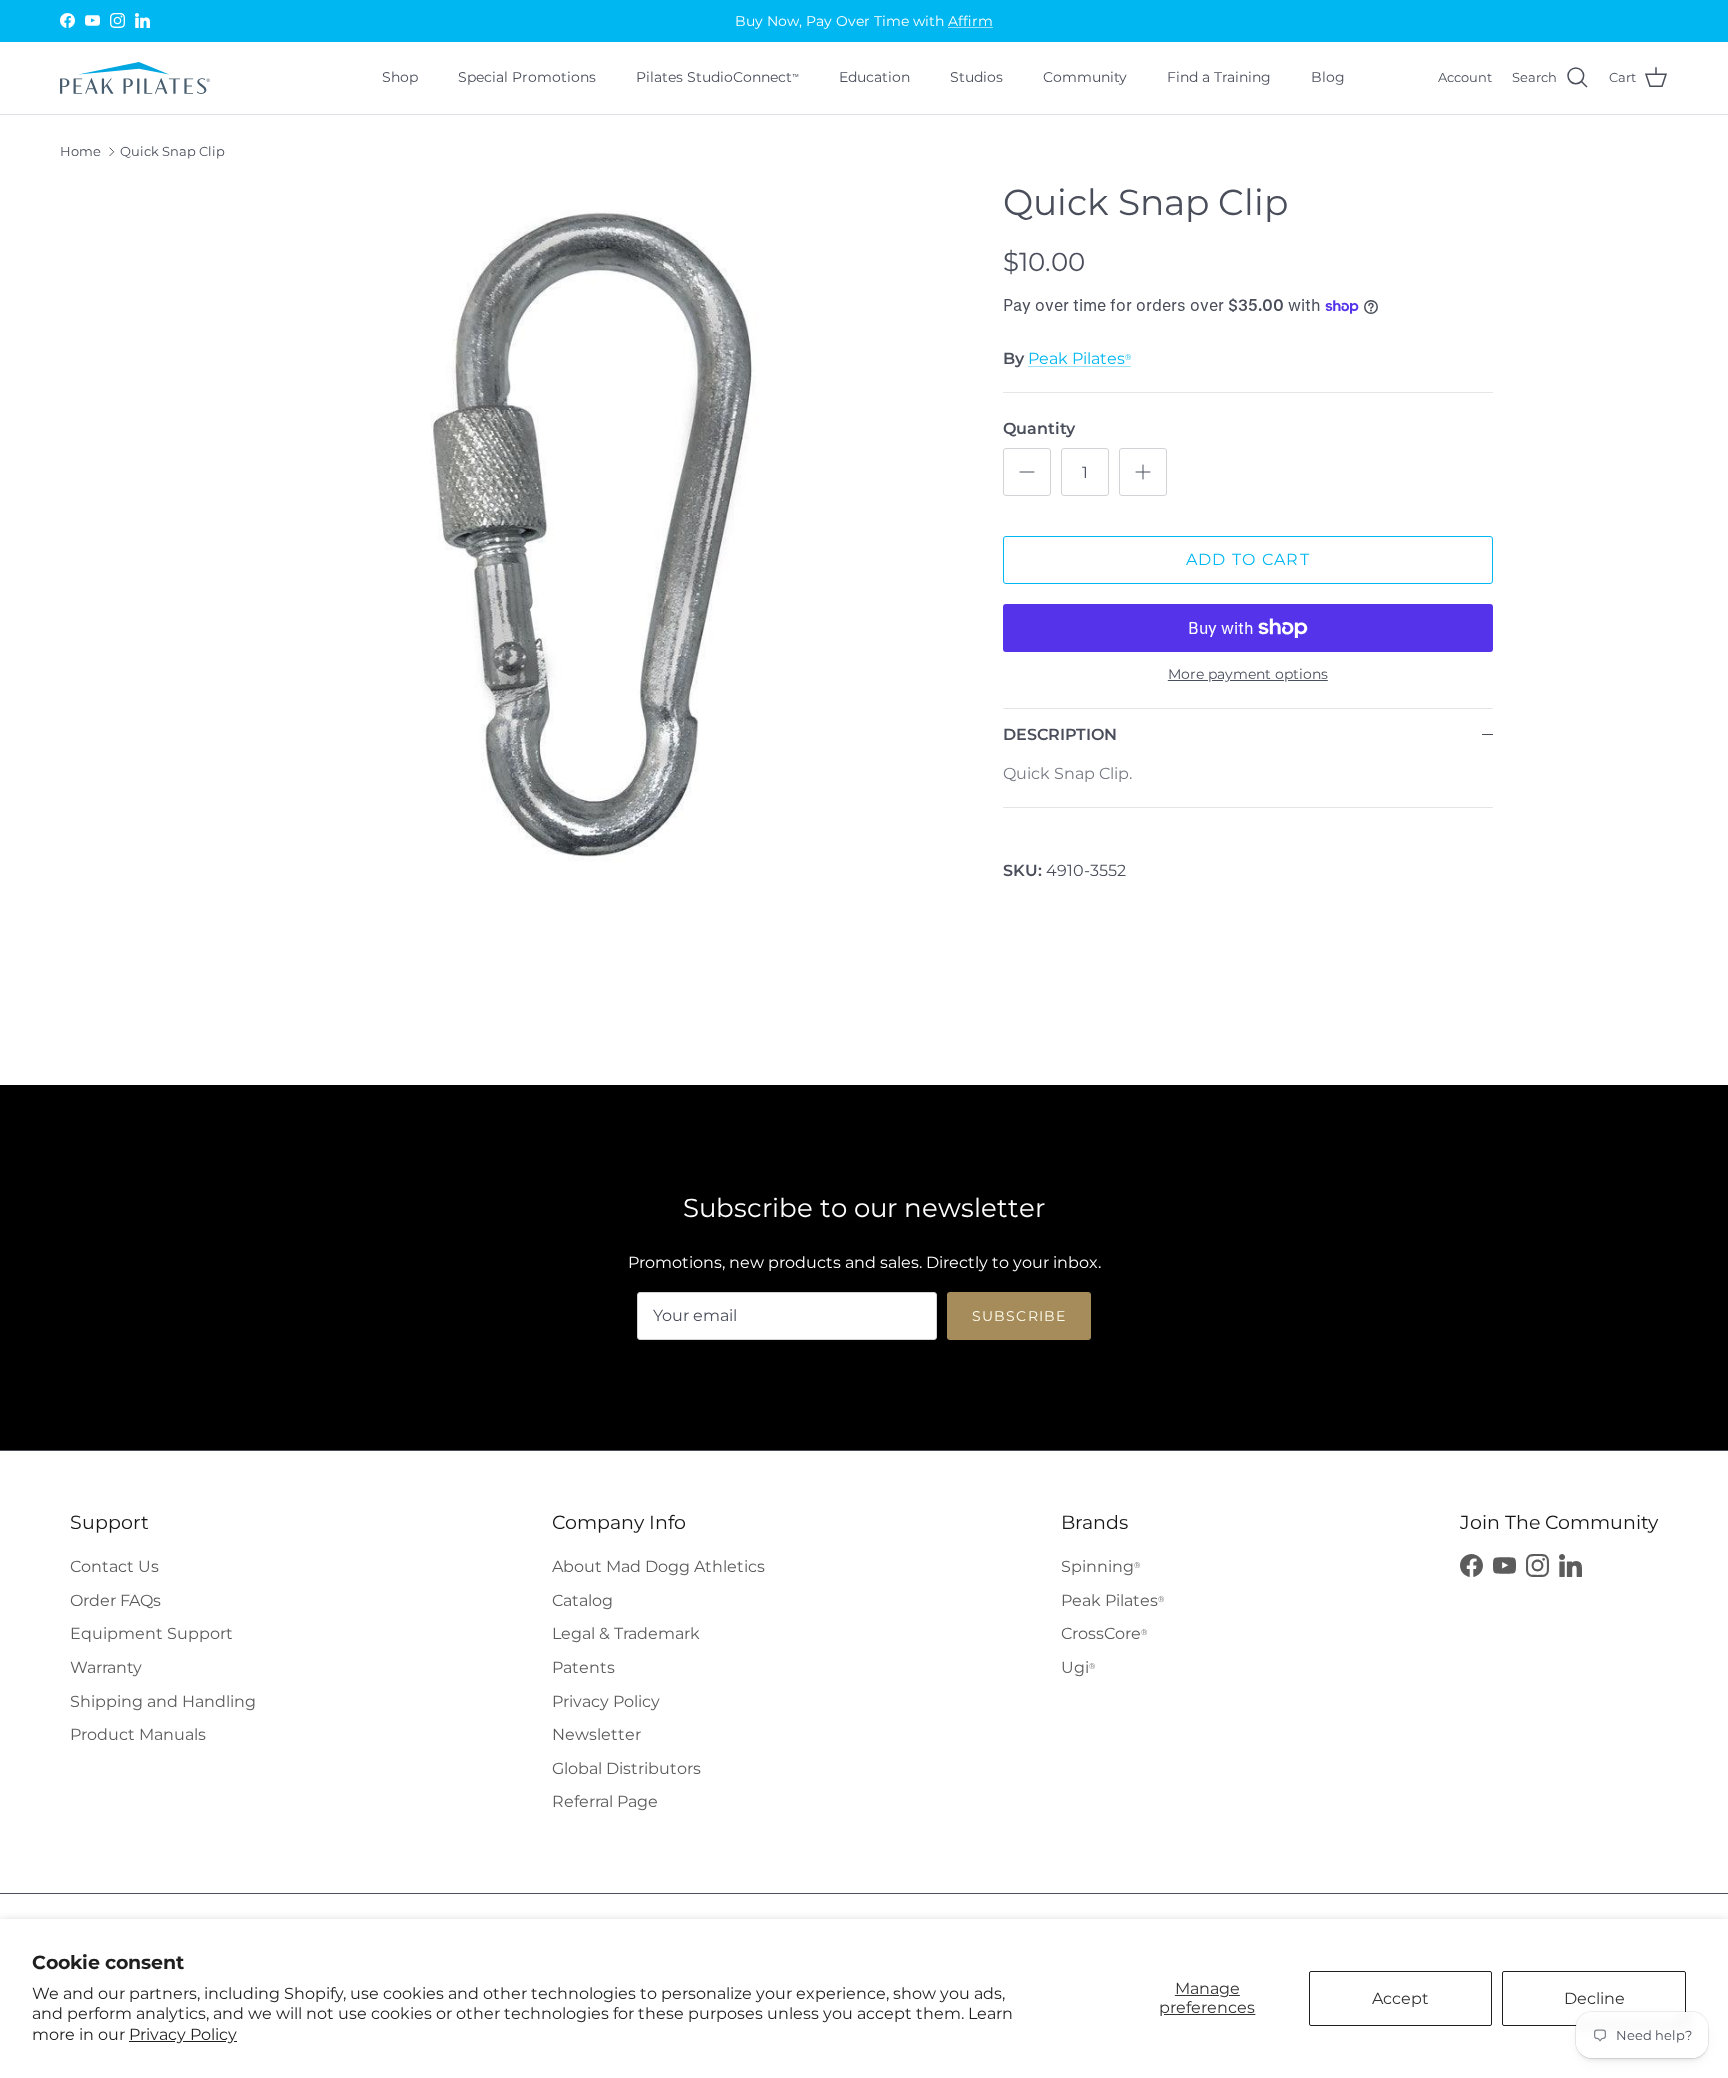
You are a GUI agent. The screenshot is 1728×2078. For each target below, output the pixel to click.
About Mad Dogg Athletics (658, 1566)
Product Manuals (138, 1734)
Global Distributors (626, 1768)
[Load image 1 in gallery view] (597, 543)
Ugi (1078, 1667)
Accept (1400, 1998)
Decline (1594, 1998)
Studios (976, 77)
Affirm (970, 21)
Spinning (1100, 1566)
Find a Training (1219, 77)
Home (80, 152)
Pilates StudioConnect (717, 77)
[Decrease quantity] (1027, 472)
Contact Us (114, 1566)
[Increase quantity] (1143, 472)
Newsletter (596, 1734)
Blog (1328, 77)
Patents (583, 1667)
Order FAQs (115, 1600)
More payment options (1248, 674)
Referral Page (605, 1801)
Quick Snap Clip (172, 152)
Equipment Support (151, 1633)
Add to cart (1248, 559)
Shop (400, 77)
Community (1085, 77)
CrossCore (1104, 1633)
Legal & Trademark (626, 1633)
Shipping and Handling (163, 1701)
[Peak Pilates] (135, 78)
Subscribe (1019, 1316)
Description (1060, 734)
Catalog (582, 1600)
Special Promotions (527, 77)
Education (874, 77)
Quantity (1039, 428)
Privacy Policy (183, 2034)
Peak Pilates (1079, 358)
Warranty (106, 1667)
